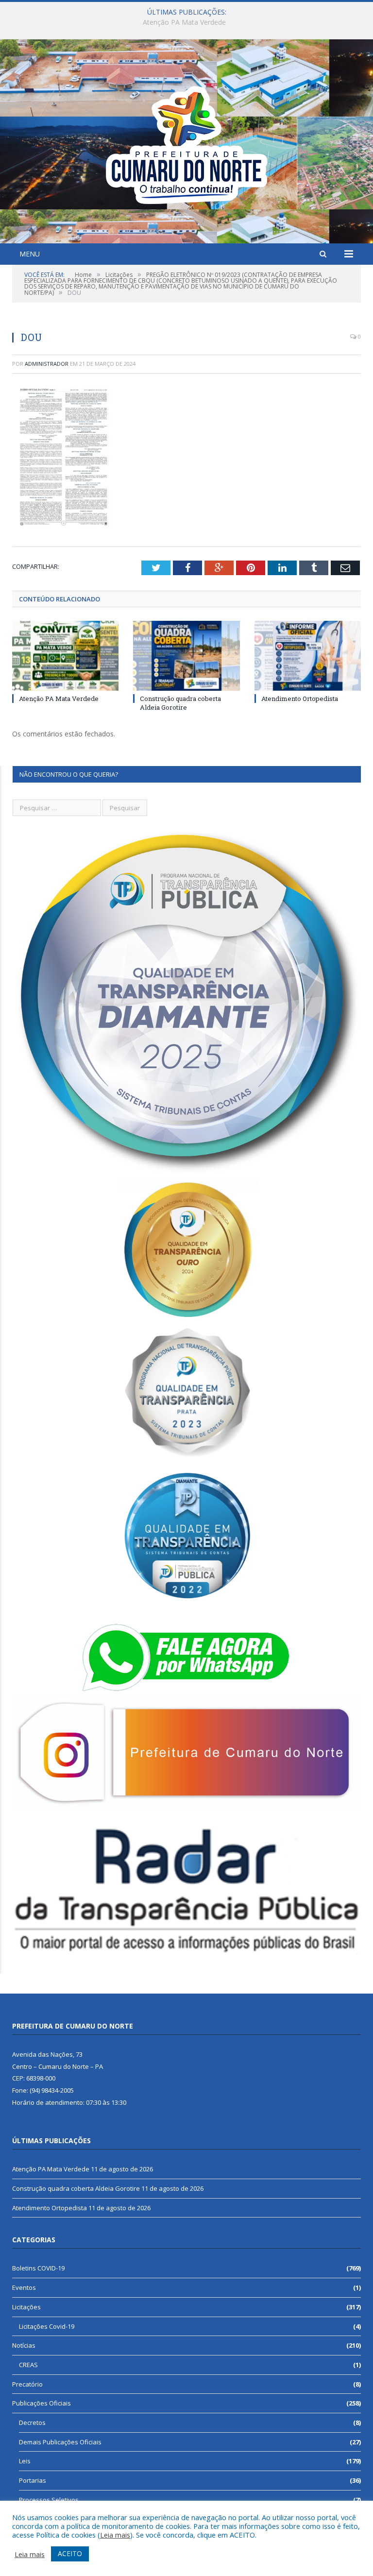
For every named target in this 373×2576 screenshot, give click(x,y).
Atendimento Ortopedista (300, 699)
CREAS (28, 2365)
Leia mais (115, 2535)
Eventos (24, 2287)
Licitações (26, 2307)
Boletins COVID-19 (38, 2268)
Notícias (24, 2345)
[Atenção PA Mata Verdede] (65, 656)
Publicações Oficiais (42, 2403)
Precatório (27, 2384)
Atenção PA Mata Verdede (59, 699)
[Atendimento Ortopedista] (308, 656)
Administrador (47, 364)
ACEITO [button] (70, 2553)
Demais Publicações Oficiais (60, 2442)
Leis (25, 2461)
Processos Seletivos (49, 2500)
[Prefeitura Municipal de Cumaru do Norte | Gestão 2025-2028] (186, 143)
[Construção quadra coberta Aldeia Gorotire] (186, 656)
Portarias (33, 2480)
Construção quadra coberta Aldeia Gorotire (184, 22)
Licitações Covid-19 (47, 2326)
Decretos (32, 2422)
